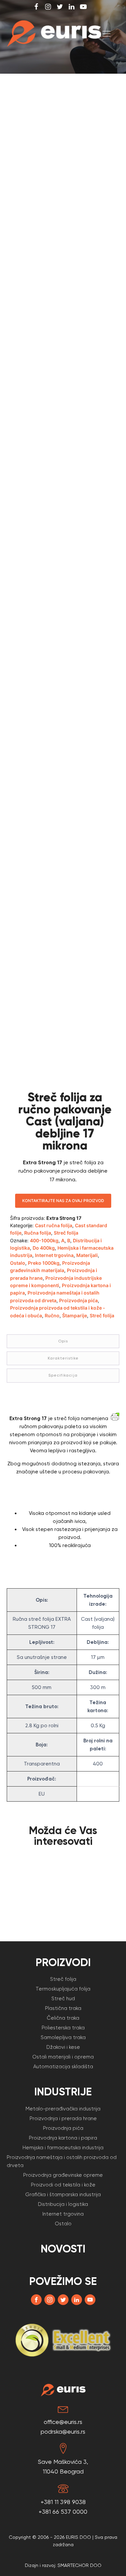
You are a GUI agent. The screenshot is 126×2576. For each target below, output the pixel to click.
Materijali (87, 1255)
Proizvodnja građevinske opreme (63, 2175)
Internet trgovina (54, 1255)
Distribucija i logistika (63, 2204)
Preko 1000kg (44, 1263)
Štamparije (75, 1315)
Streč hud (63, 1999)
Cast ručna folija (54, 1225)
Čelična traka (63, 2018)
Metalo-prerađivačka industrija (63, 2109)
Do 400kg (44, 1248)
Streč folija (66, 1233)
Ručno (52, 1315)
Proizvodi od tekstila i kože (63, 2185)
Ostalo (18, 1263)
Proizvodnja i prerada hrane (63, 2118)
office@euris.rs (63, 2422)
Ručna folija (38, 1233)
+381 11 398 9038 (63, 2502)
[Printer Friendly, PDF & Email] (115, 1416)
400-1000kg (44, 1240)
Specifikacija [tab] (63, 1375)
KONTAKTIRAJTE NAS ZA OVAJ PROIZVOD (63, 1201)
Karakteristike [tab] (63, 1358)
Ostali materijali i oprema (63, 2057)
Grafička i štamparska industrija (63, 2195)
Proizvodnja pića (78, 1300)
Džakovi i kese (63, 2047)
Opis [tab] (63, 1341)
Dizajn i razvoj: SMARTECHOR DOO (63, 2565)
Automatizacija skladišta (63, 2067)
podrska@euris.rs (63, 2431)
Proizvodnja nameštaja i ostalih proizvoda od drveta (62, 2161)
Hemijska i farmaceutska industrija (63, 2148)
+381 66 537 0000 (63, 2512)
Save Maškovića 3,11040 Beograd (63, 2466)
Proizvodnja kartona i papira (63, 2138)
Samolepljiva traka (63, 2037)
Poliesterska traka (63, 2028)
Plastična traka (63, 2008)
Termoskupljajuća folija (63, 1989)
